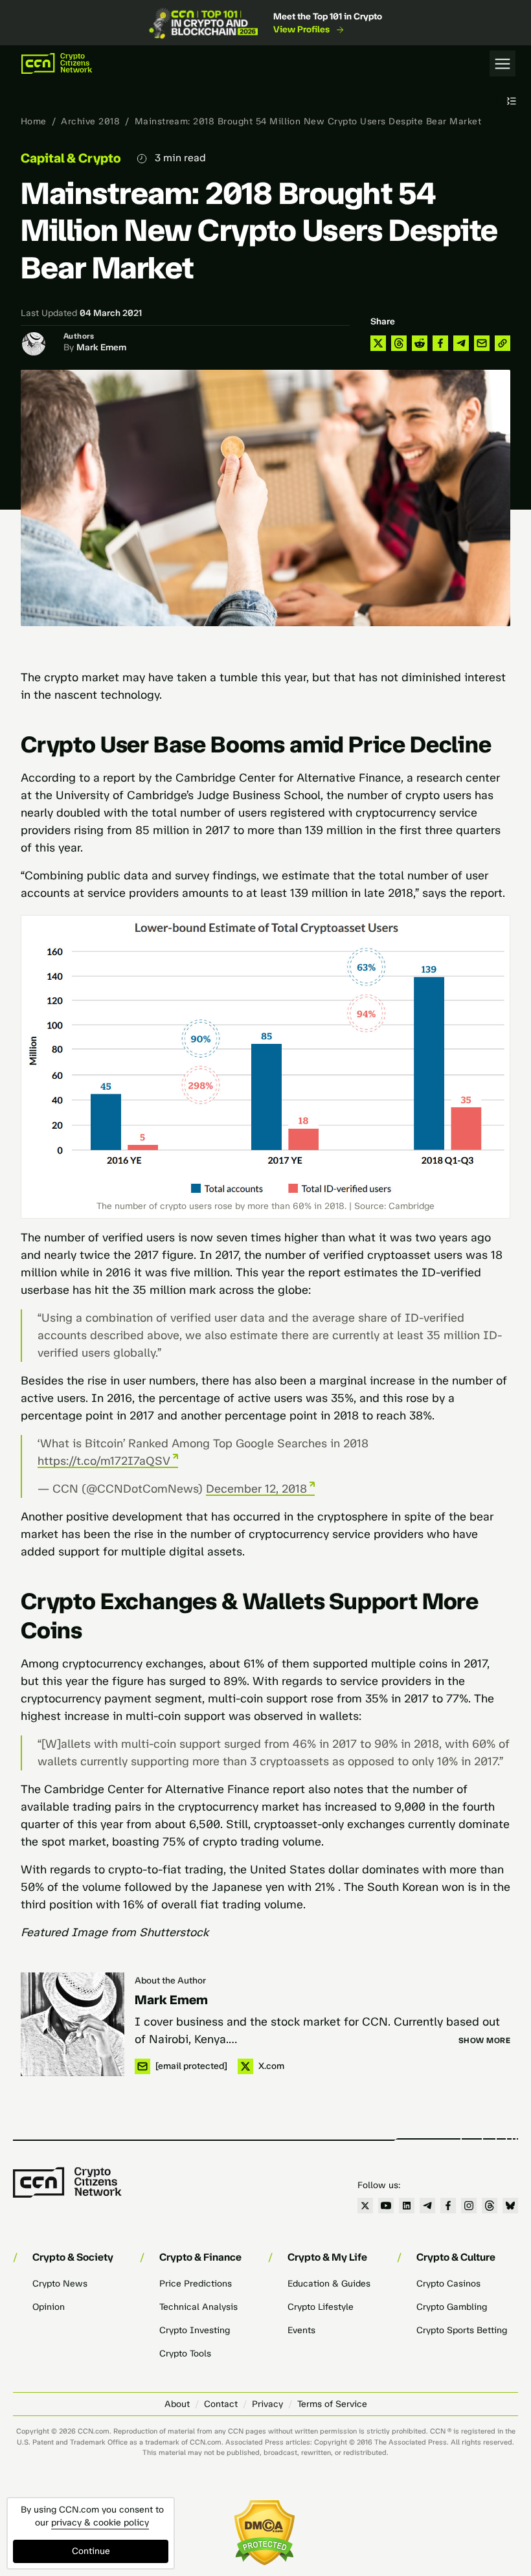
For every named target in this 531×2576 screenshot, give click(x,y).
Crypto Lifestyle (321, 2307)
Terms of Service (332, 2404)
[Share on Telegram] (461, 343)
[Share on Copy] (503, 343)
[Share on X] (378, 343)
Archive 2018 (90, 121)
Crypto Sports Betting (462, 2330)
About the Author (170, 1981)
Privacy (267, 2404)
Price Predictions (196, 2284)
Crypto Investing (195, 2330)
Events (301, 2330)
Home (34, 121)
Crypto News (60, 2284)
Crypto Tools (185, 2354)
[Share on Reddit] (420, 343)
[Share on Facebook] (440, 343)
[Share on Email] (482, 343)
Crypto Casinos (448, 2284)
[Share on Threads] (399, 343)
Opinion (49, 2307)
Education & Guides (329, 2284)
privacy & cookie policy (100, 2523)
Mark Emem (101, 347)
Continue (91, 2551)
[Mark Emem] (73, 2024)
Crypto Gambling (452, 2307)
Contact (221, 2404)
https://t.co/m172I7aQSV (104, 1461)
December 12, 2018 (256, 1489)
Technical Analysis (198, 2307)
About (177, 2404)
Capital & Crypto (71, 158)
